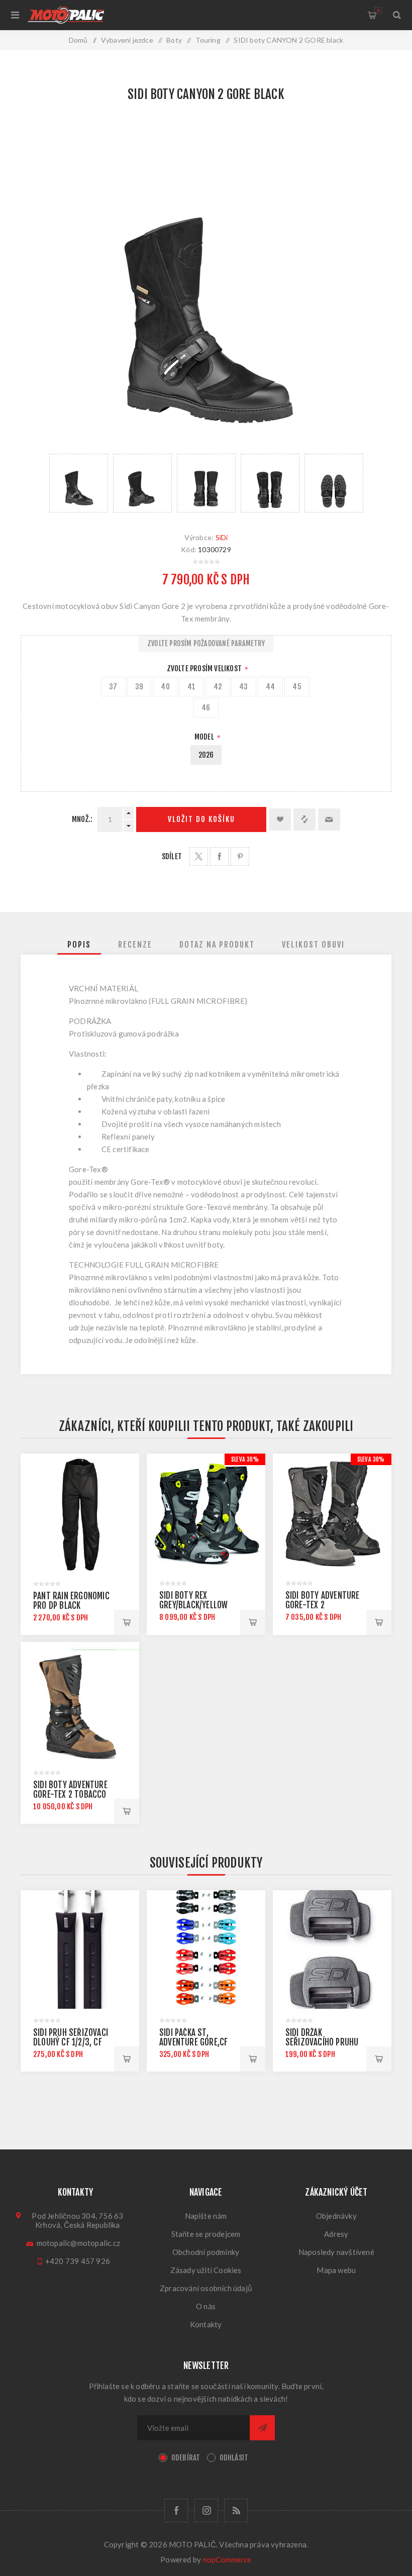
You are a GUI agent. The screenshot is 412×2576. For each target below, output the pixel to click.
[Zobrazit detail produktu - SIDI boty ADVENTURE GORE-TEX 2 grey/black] (332, 1513)
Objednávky (336, 2216)
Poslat (262, 2428)
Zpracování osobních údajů (206, 2288)
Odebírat (186, 2458)
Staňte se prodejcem (206, 2234)
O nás (206, 2306)
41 (191, 687)
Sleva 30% (245, 1459)
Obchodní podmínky (206, 2252)
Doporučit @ (329, 819)
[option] (79, 483)
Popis (79, 945)
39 (139, 687)
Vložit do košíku (201, 819)
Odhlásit (234, 2458)
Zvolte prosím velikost (205, 668)
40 (165, 687)
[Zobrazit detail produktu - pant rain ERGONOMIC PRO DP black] (80, 1513)
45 (297, 687)
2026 (206, 755)
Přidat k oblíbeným (280, 819)
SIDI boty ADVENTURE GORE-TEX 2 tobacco (70, 1790)
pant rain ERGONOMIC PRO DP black (71, 1601)
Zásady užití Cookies (206, 2270)
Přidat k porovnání (304, 819)
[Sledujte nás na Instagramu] (206, 2510)
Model (205, 737)
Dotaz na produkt (217, 945)
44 (270, 687)
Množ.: (82, 819)
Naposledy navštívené (336, 2252)
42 (218, 687)
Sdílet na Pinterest (240, 856)
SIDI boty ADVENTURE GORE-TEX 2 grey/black (323, 1605)
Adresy (336, 2234)
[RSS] (236, 2510)
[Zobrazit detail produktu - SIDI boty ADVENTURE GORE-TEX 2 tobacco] (80, 1701)
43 (243, 687)
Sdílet (172, 856)
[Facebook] (176, 2510)
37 (113, 687)
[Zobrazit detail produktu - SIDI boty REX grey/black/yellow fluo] (206, 1513)
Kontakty (206, 2324)
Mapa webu (336, 2270)
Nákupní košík (378, 11)
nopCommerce (227, 2559)
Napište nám (206, 2216)
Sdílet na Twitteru (199, 856)
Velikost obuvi (313, 945)
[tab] (79, 945)
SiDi (222, 537)
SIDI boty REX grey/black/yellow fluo (193, 1605)
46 (206, 708)
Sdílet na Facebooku (219, 856)
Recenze (135, 945)
